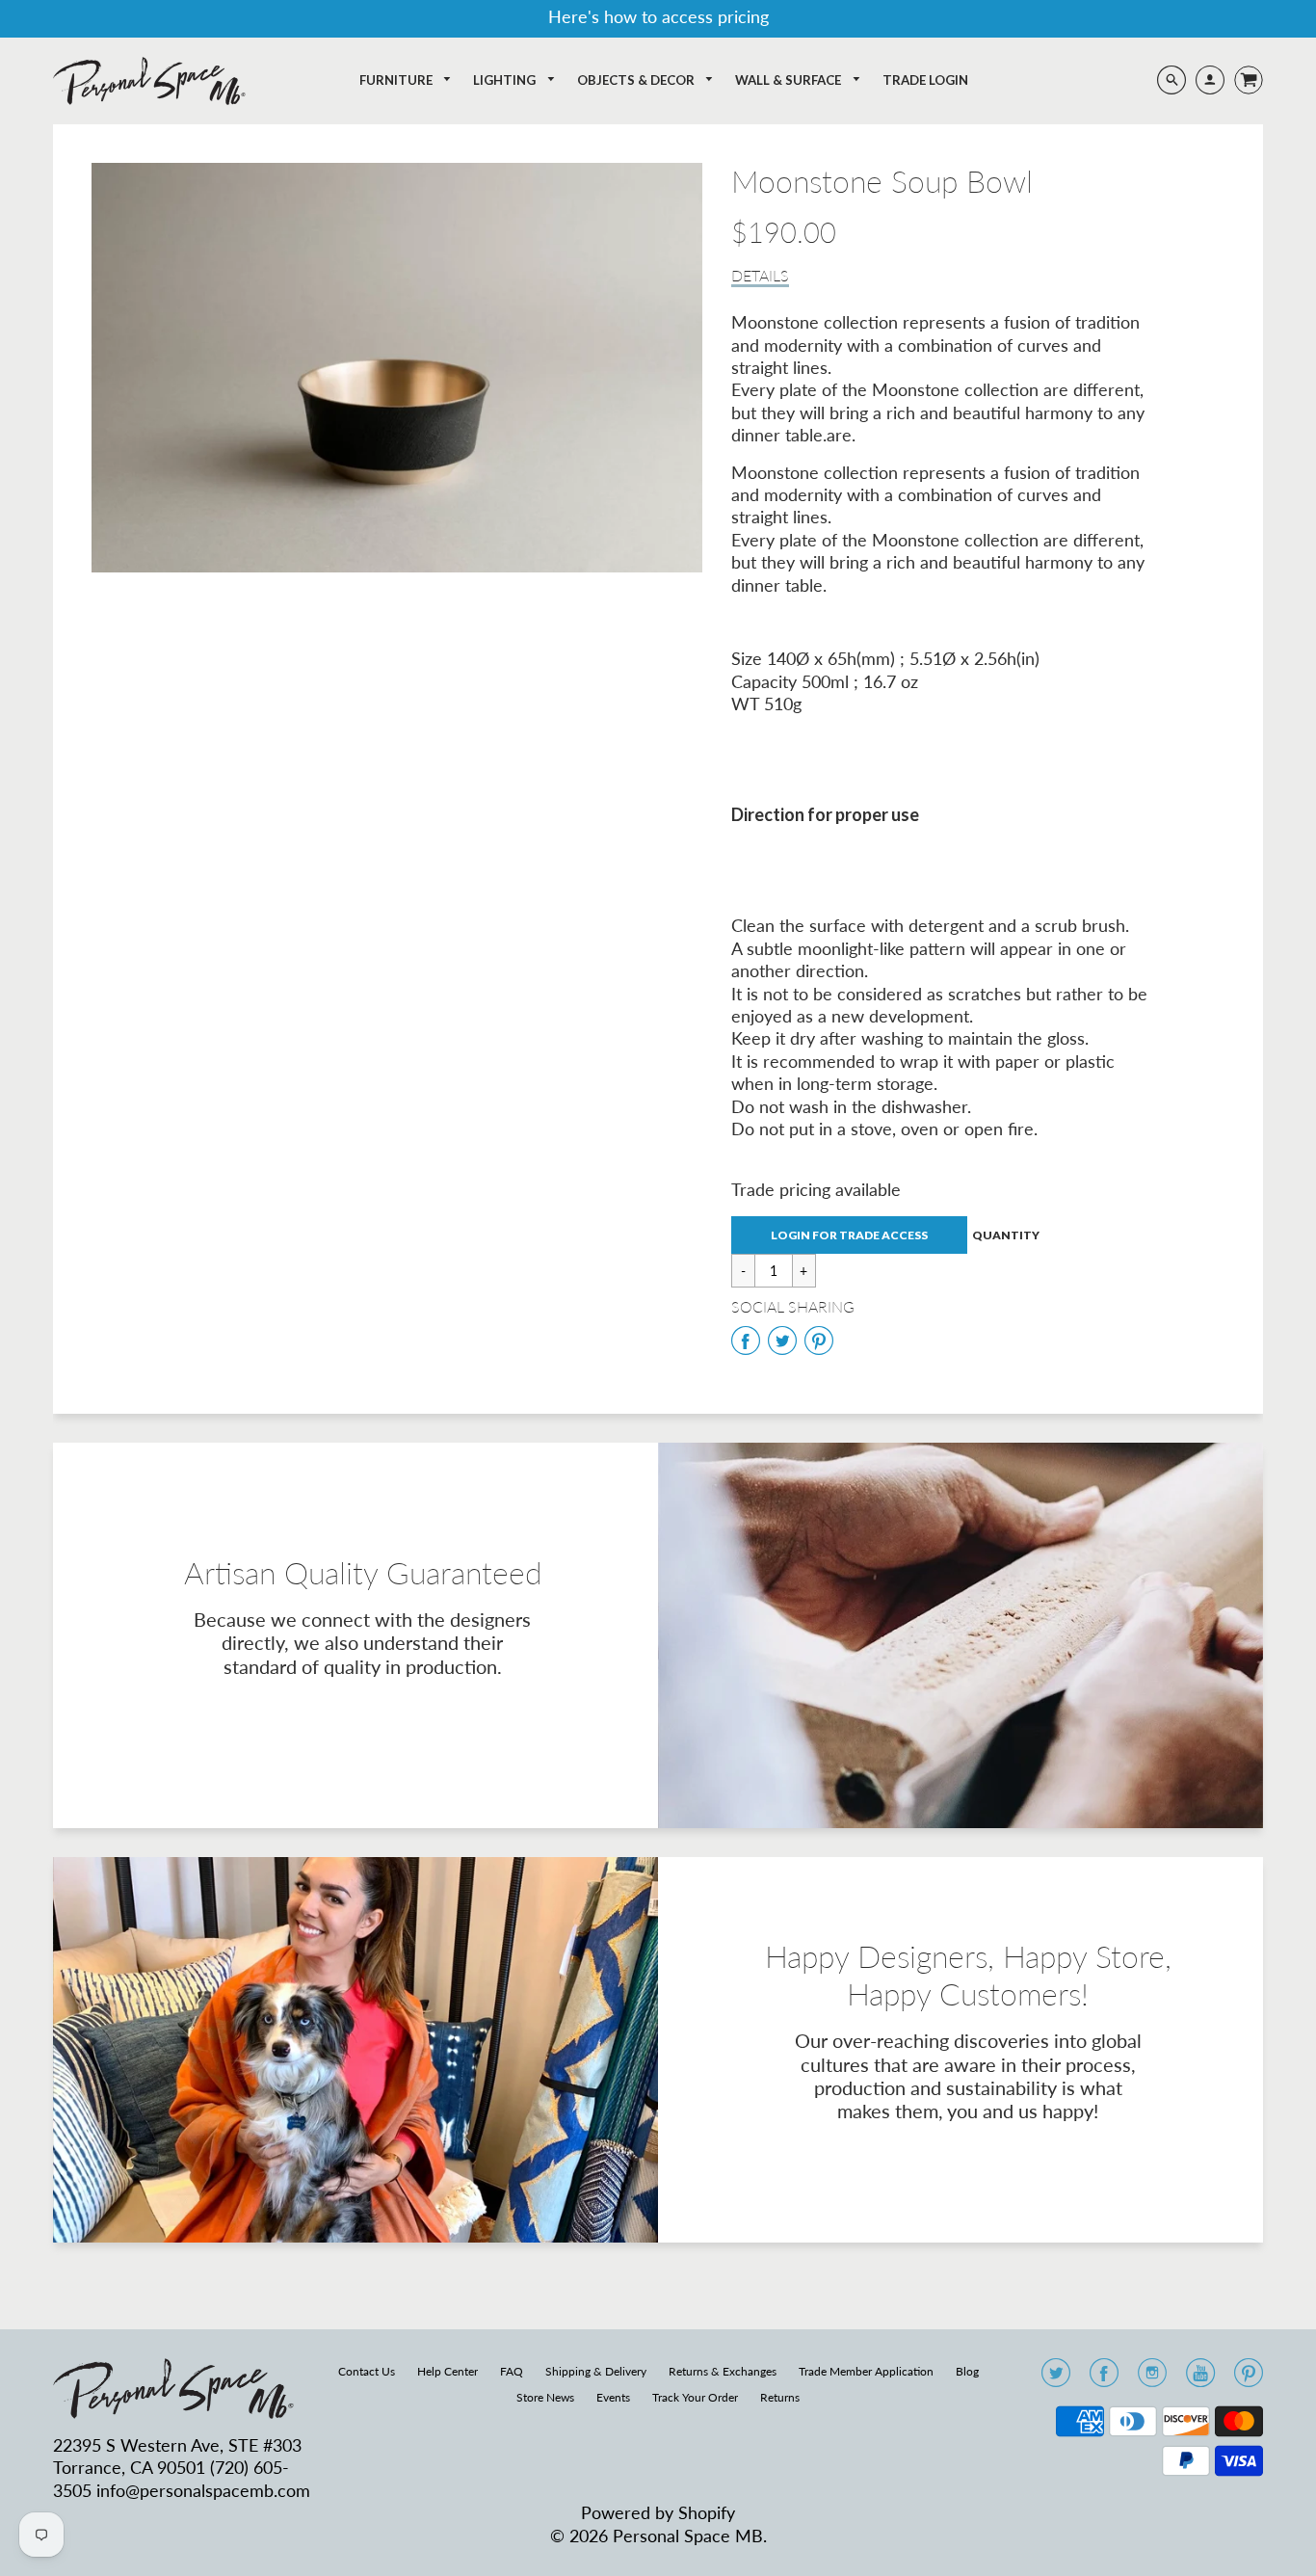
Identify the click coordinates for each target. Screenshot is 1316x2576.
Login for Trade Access (849, 1235)
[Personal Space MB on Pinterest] (1249, 2378)
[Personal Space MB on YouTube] (1200, 2378)
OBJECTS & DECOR (637, 80)
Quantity (1006, 1235)
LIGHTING (506, 80)
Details (760, 275)
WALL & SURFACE (790, 80)
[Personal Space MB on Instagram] (1152, 2378)
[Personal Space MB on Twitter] (1056, 2378)
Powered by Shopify (658, 2512)
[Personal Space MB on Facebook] (1104, 2378)
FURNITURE (397, 80)
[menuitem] (406, 80)
